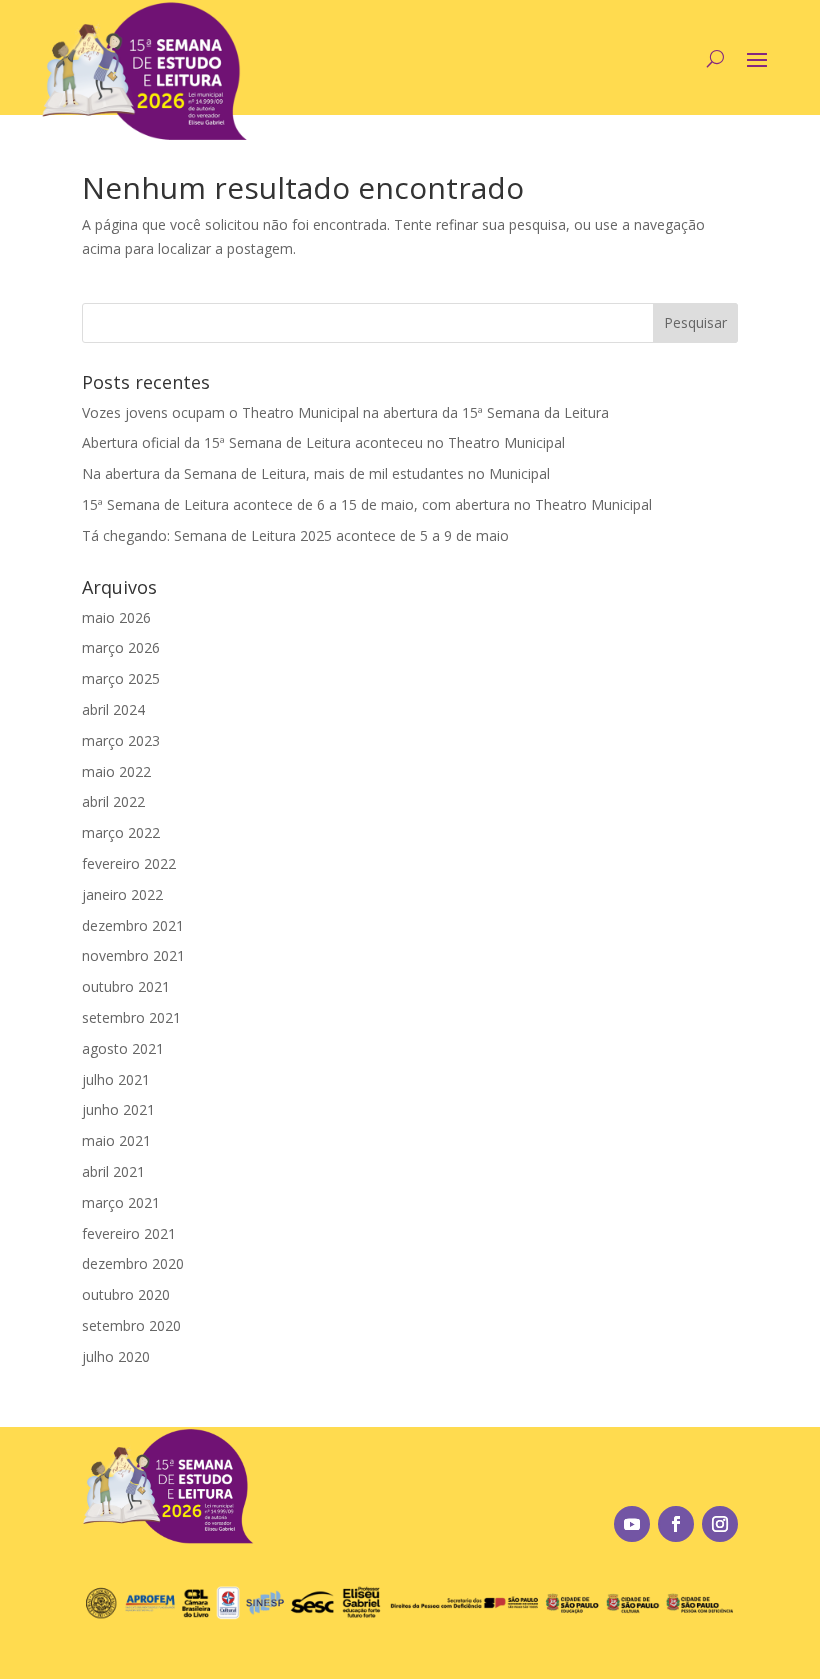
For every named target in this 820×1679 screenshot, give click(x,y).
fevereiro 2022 (129, 863)
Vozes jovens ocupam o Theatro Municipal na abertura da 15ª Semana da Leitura (345, 412)
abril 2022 (113, 801)
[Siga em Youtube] (632, 1524)
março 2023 (121, 740)
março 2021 (121, 1202)
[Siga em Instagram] (720, 1524)
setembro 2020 (131, 1325)
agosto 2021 (123, 1048)
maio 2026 (116, 617)
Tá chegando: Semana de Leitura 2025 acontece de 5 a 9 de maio (295, 535)
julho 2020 (116, 1356)
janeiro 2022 (122, 894)
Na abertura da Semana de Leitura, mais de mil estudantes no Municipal (316, 473)
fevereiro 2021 (129, 1233)
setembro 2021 (131, 1017)
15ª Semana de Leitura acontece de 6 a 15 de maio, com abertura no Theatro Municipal (367, 504)
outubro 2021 (126, 986)
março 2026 (121, 647)
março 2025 (121, 678)
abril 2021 (113, 1171)
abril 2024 (113, 709)
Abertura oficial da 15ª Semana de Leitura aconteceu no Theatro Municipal (323, 442)
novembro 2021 (133, 955)
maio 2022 (116, 771)
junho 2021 (118, 1109)
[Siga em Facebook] (676, 1524)
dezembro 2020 (133, 1263)
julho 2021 (116, 1079)
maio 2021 (116, 1140)
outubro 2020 (126, 1294)
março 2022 (121, 832)
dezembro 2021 (133, 925)
